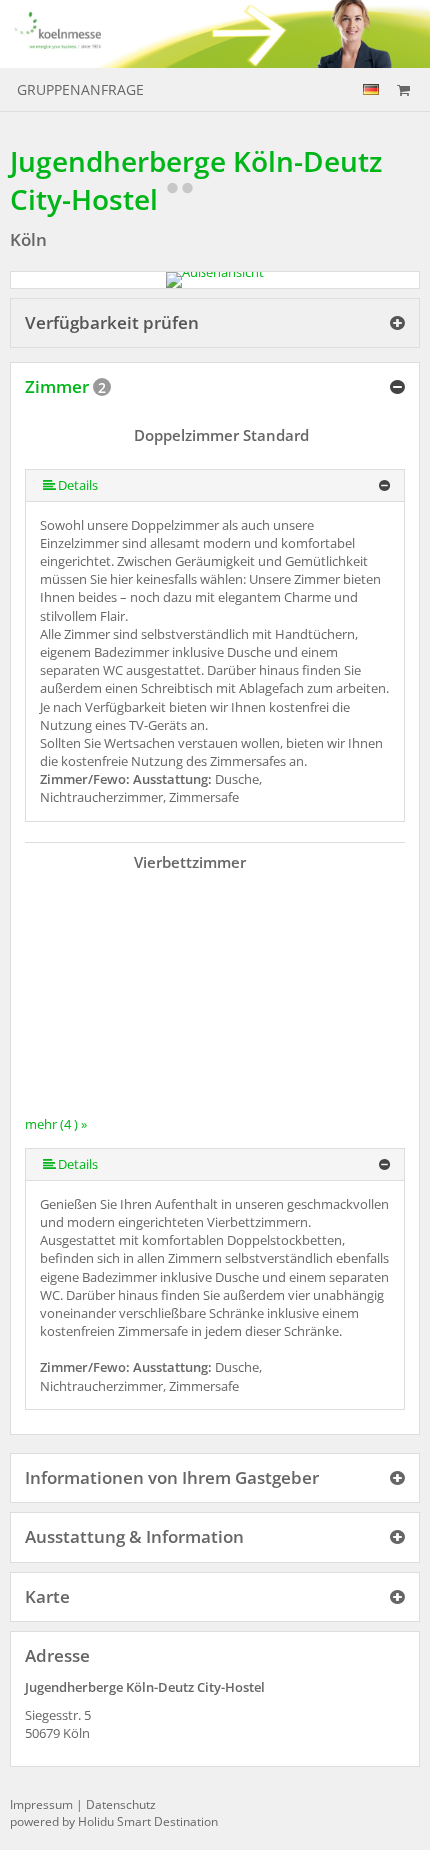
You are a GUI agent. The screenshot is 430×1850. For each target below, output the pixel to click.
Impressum (41, 1804)
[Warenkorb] (403, 89)
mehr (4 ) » (56, 1123)
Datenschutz (121, 1804)
